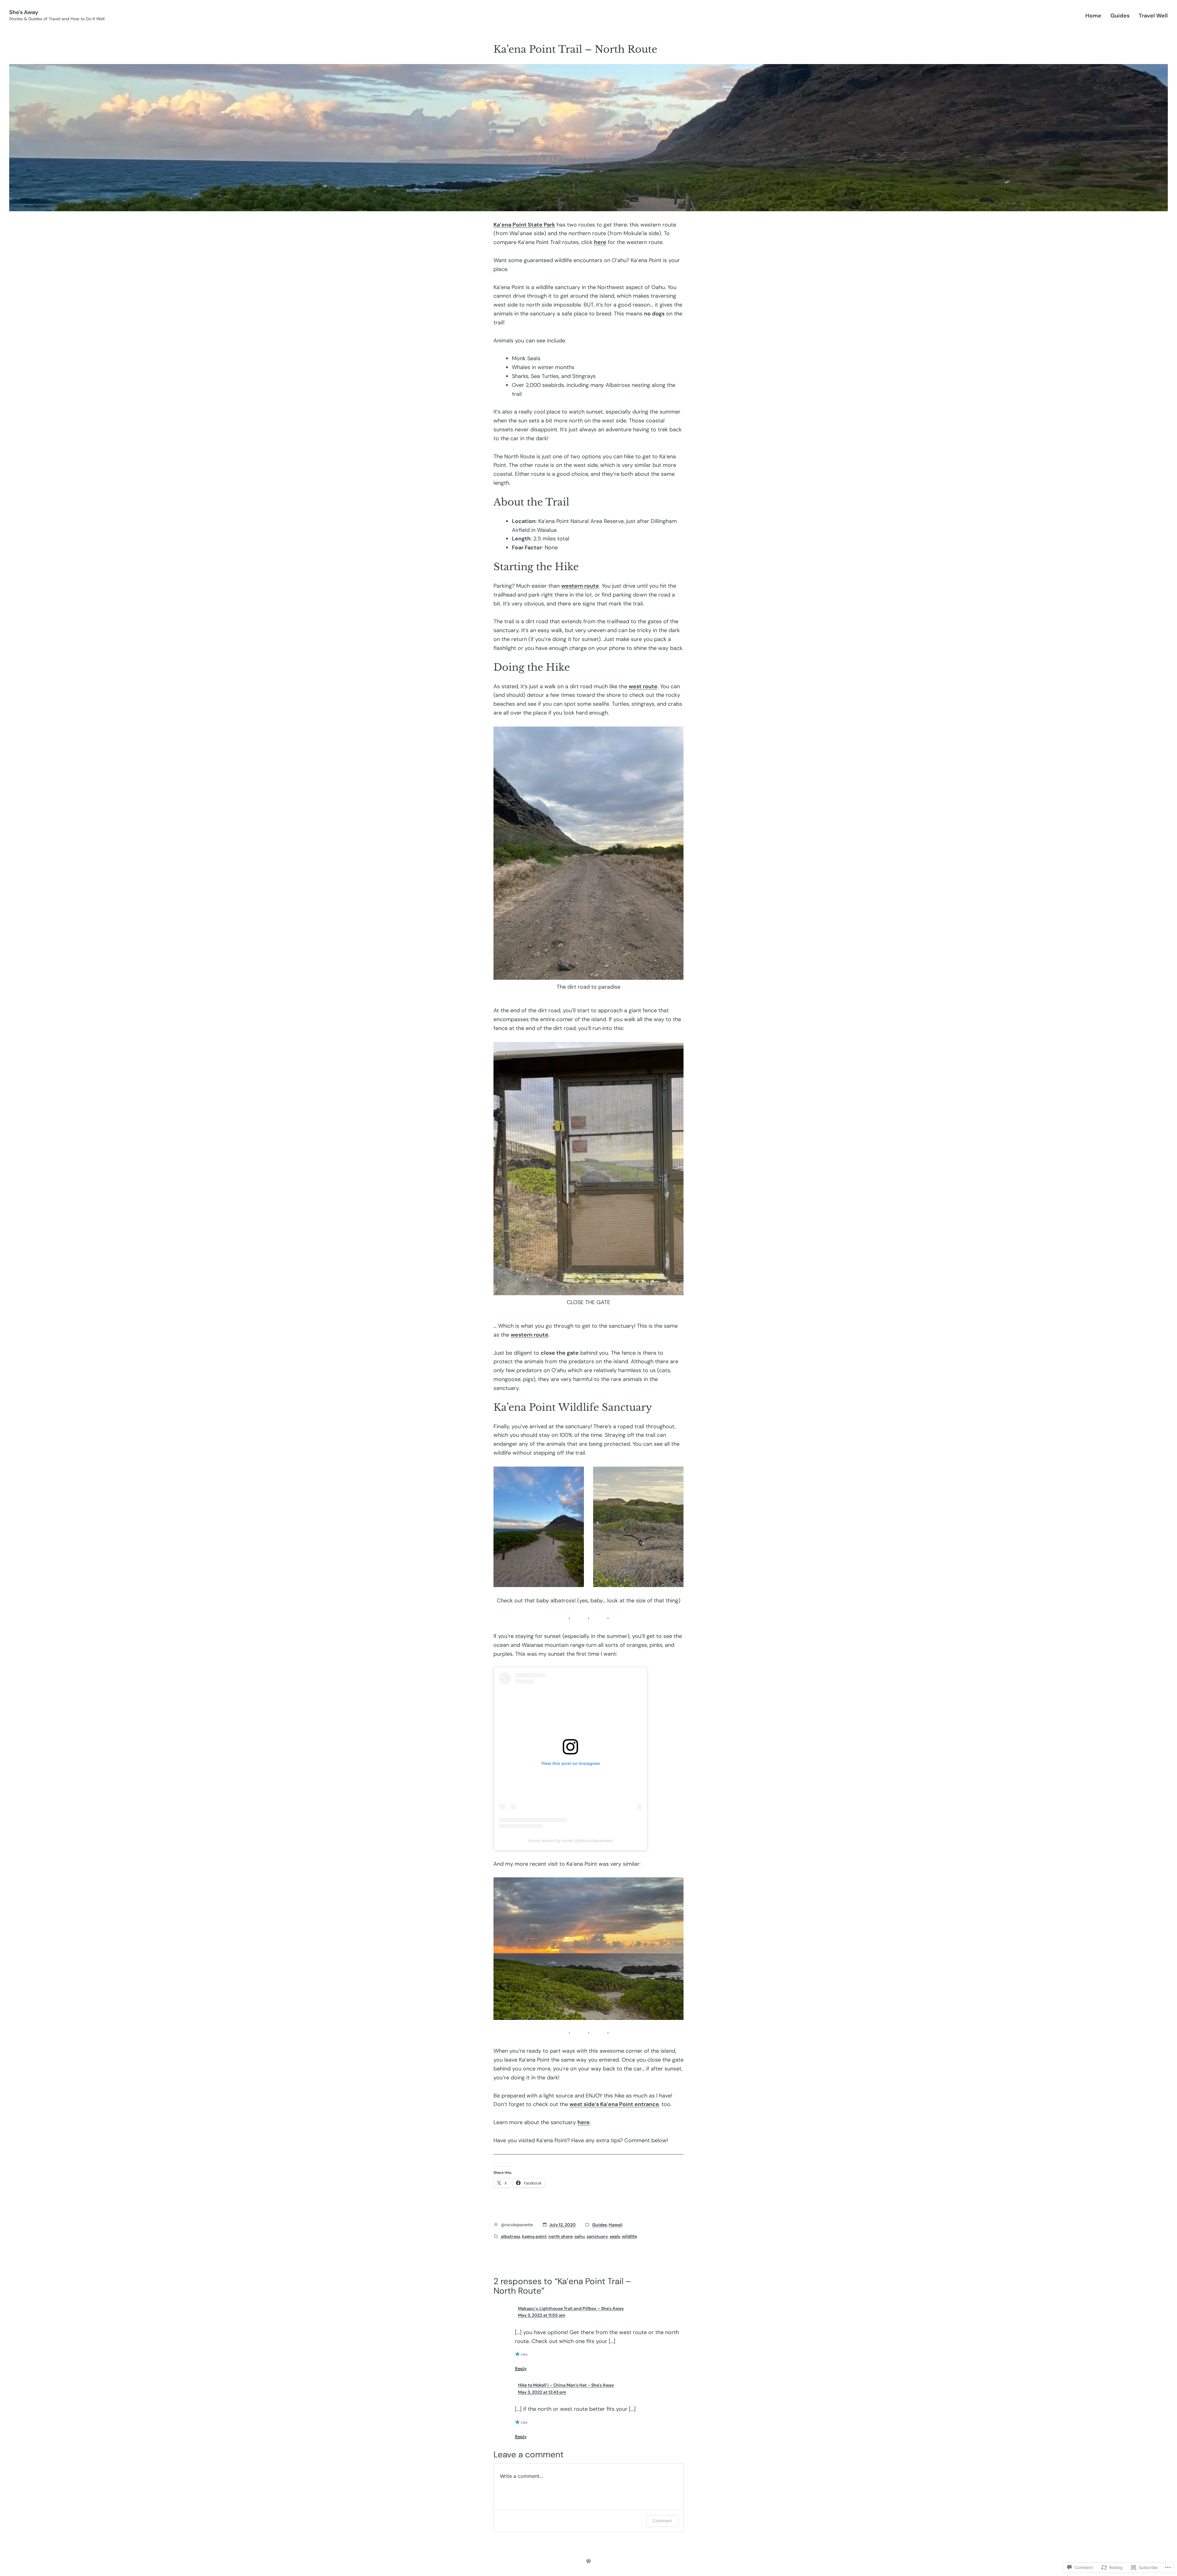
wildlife (629, 2236)
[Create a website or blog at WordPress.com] (588, 2561)
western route (580, 586)
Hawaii (616, 2225)
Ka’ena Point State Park (524, 225)
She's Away (24, 12)
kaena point (534, 2236)
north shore (560, 2236)
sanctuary (597, 2236)
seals (615, 2236)
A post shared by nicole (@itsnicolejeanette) (571, 1841)
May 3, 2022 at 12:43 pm (542, 2392)
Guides (600, 2225)
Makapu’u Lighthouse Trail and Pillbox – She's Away (571, 2308)
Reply (521, 2368)
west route (643, 686)
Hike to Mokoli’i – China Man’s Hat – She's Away (566, 2385)
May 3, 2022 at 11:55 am (542, 2315)
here (600, 242)
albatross (510, 2236)
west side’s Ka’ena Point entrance (614, 2104)
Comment (662, 2521)
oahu (580, 2236)
